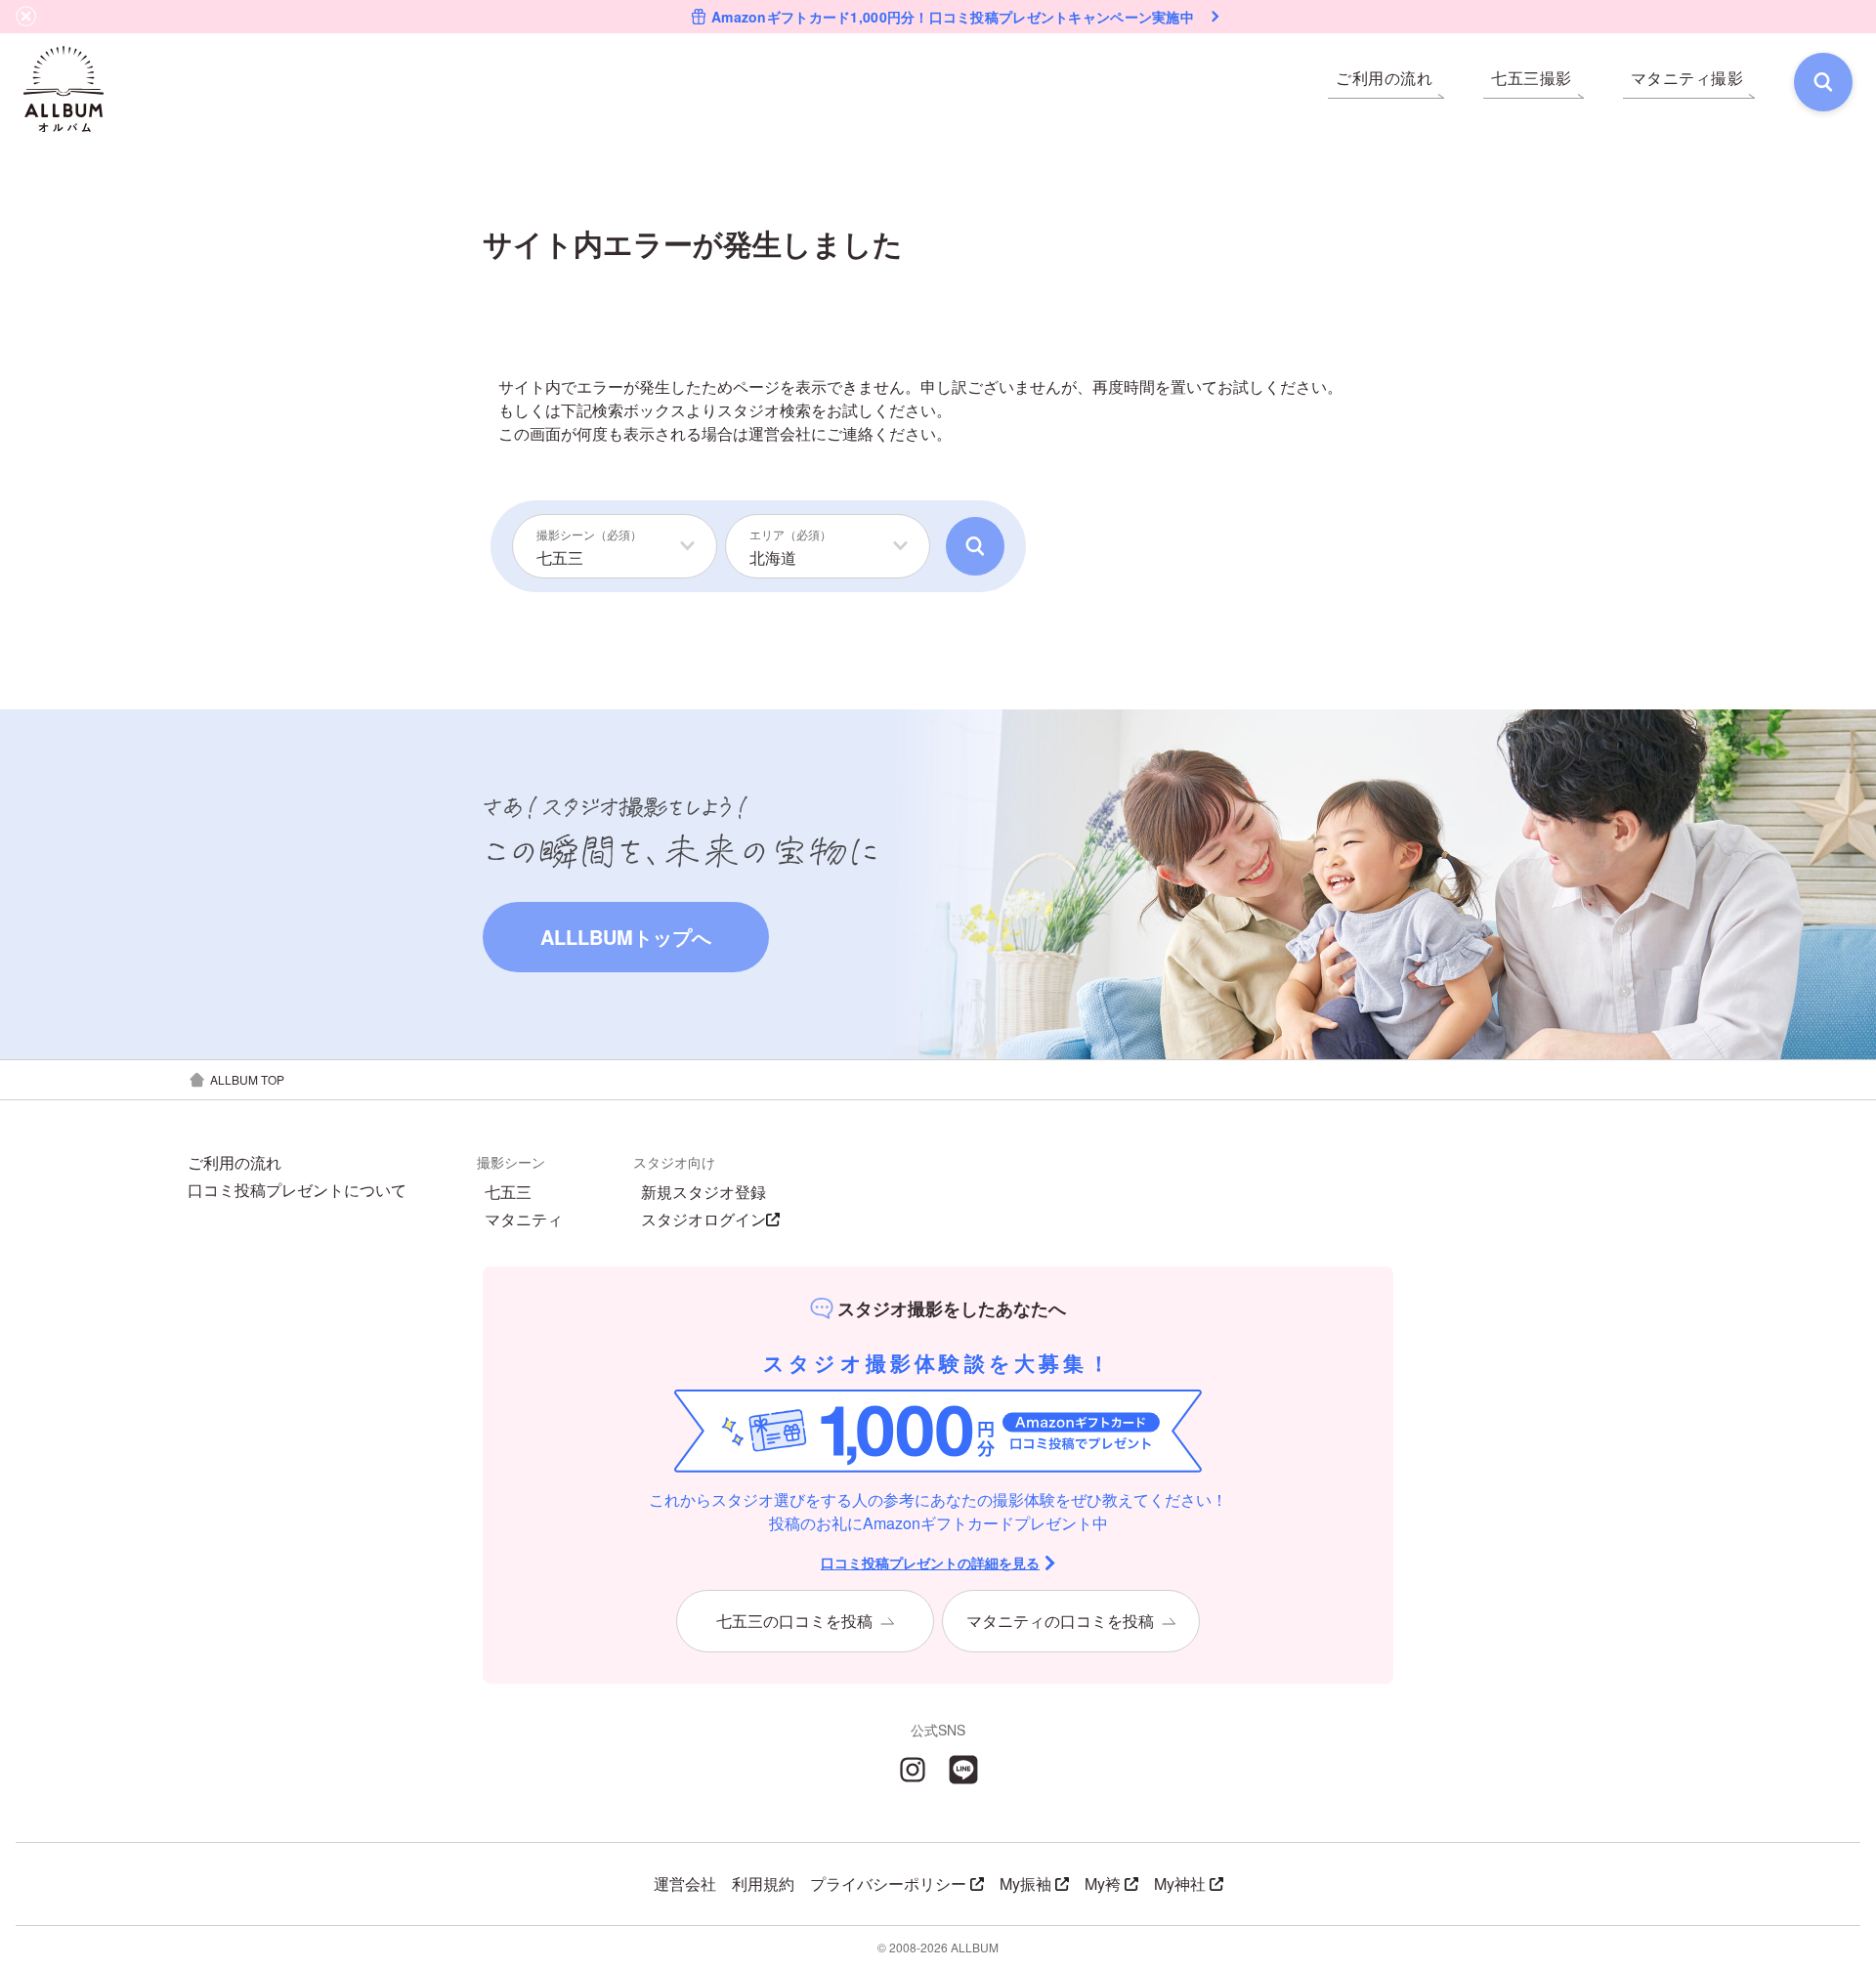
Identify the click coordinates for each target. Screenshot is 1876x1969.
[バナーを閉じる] (26, 17)
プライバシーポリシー (888, 1883)
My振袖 (1025, 1883)
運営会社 (780, 433)
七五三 (508, 1192)
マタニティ (524, 1220)
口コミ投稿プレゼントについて (297, 1190)
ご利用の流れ (234, 1163)
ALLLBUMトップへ (626, 937)
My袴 (1103, 1883)
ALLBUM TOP (247, 1079)
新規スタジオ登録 (703, 1192)
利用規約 (763, 1883)
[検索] (1823, 82)
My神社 (1180, 1883)
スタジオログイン (703, 1220)
